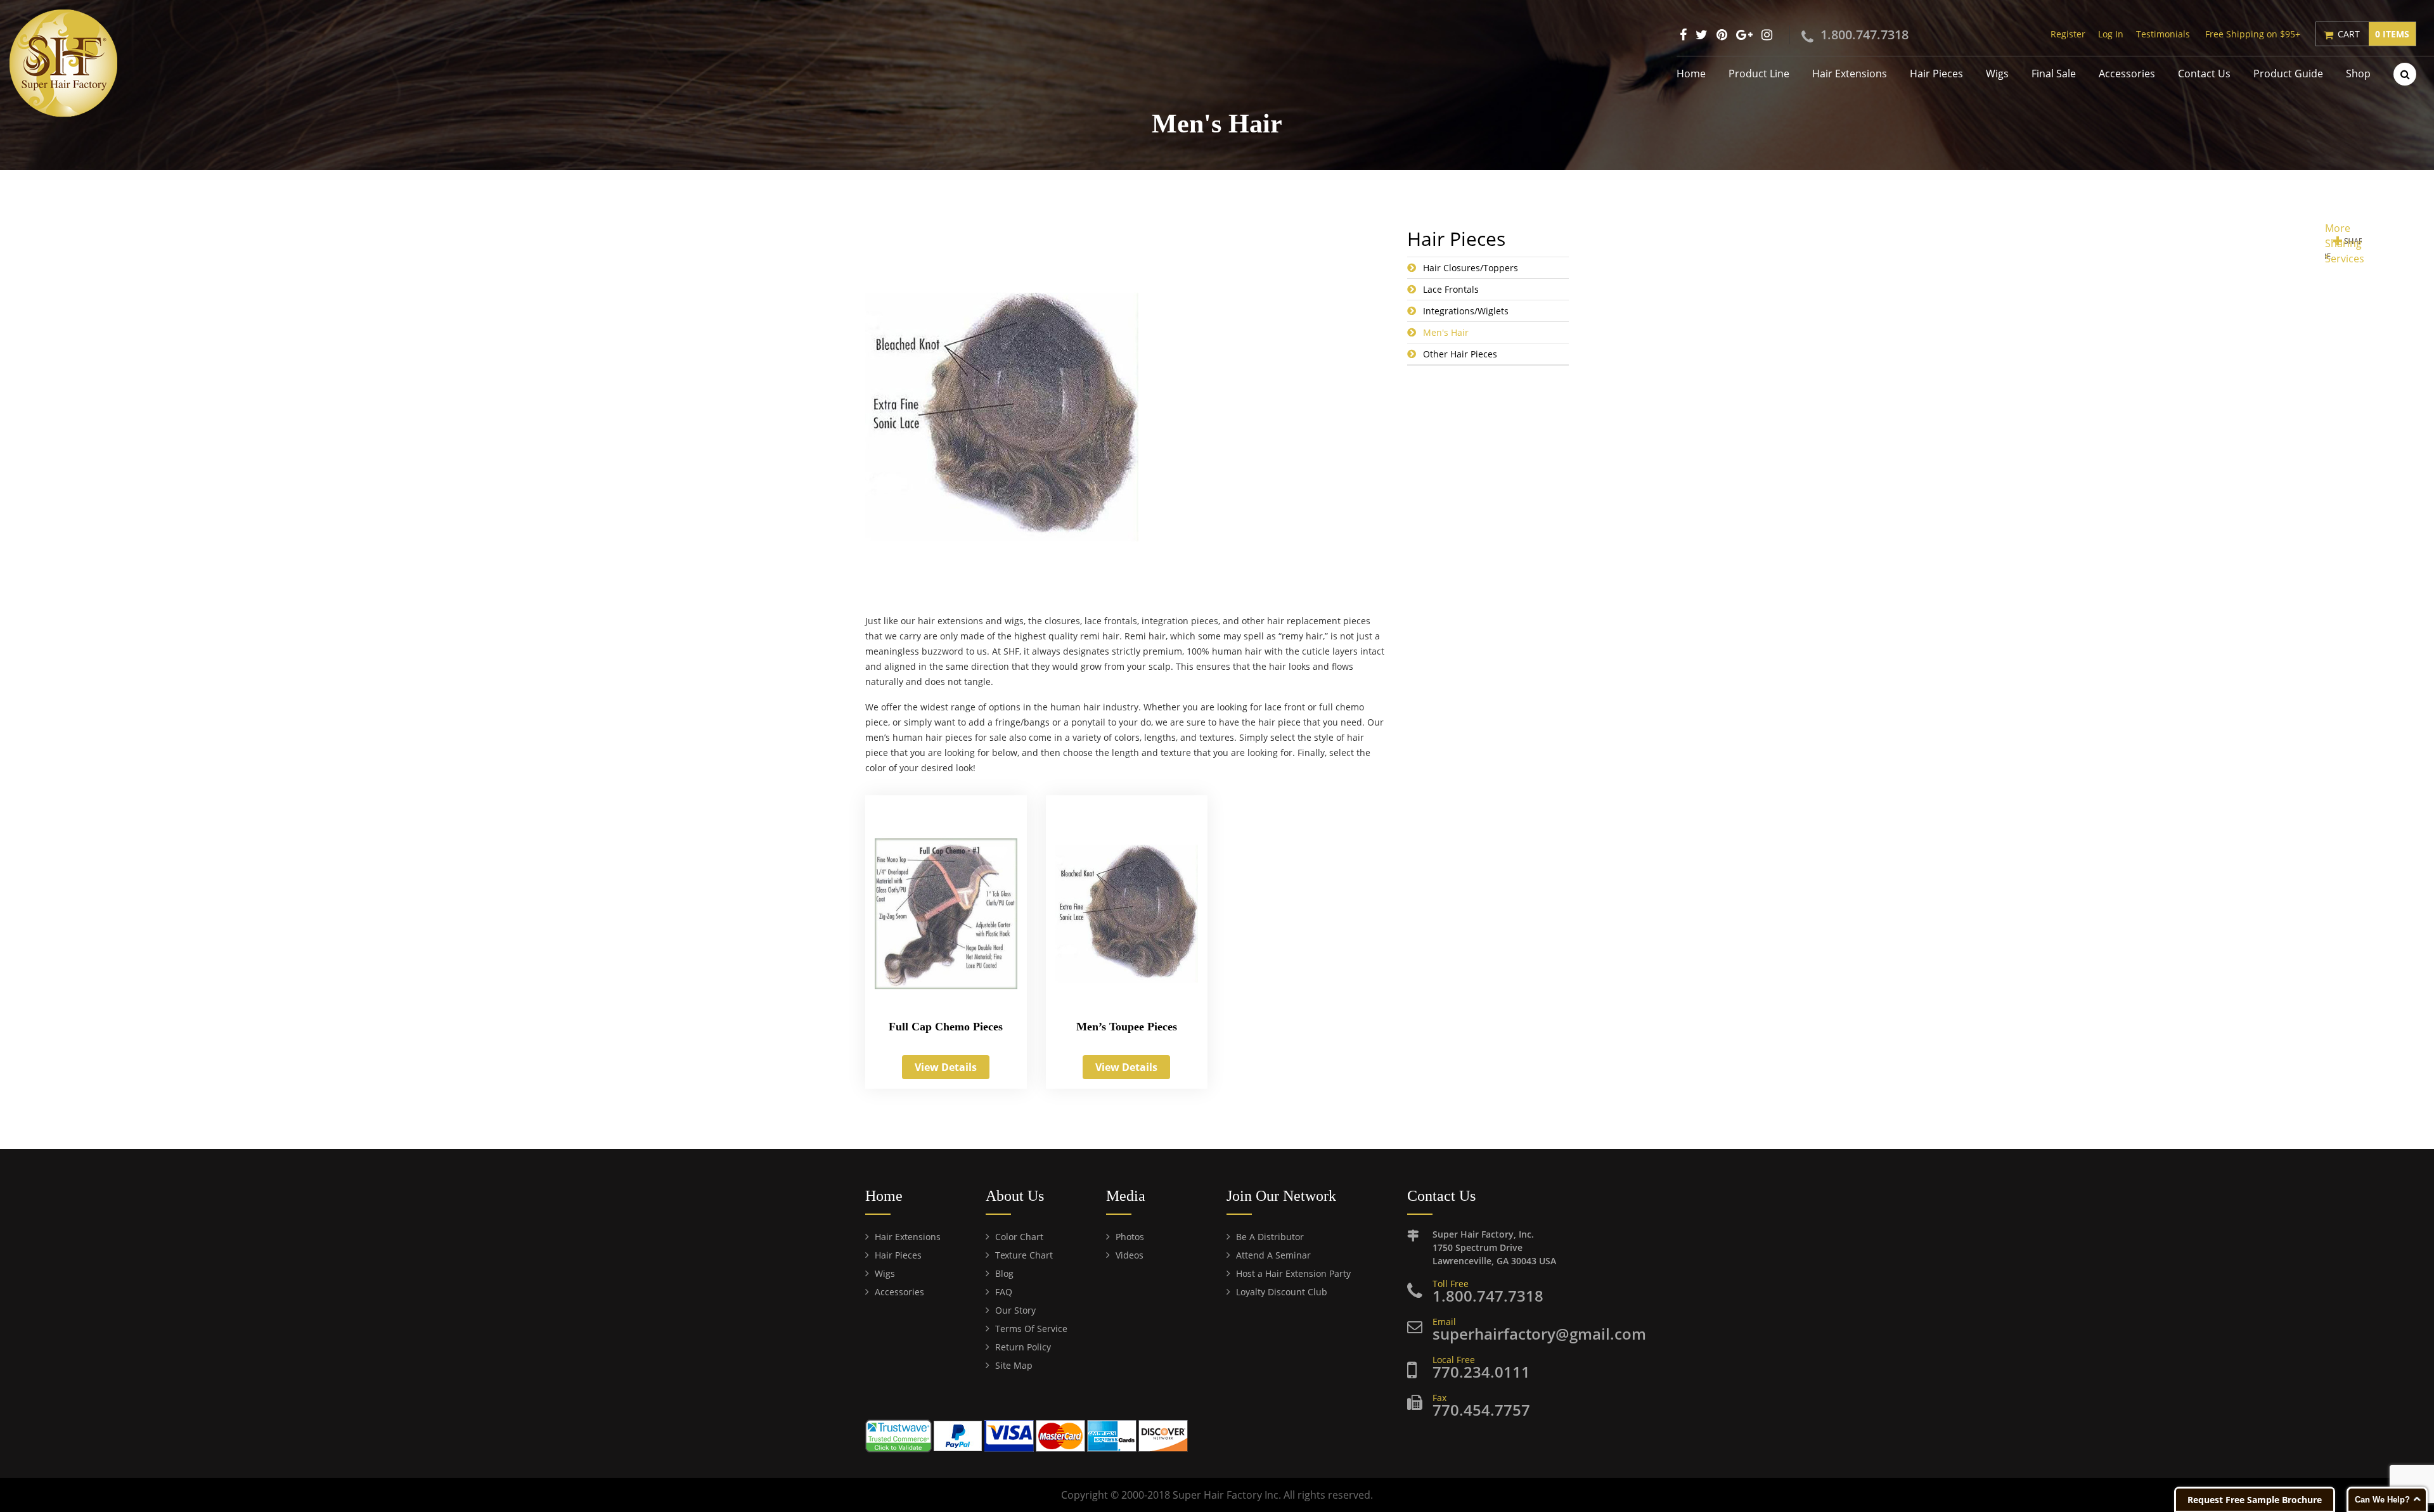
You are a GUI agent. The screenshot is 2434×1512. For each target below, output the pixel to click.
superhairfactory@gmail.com (1539, 1334)
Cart (2373, 34)
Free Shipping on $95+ (2253, 34)
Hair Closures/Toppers (1471, 268)
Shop (2358, 74)
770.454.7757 (1481, 1410)
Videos (1130, 1255)
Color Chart (1019, 1237)
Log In (2111, 34)
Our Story (1015, 1310)
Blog (1004, 1273)
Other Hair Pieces (1460, 354)
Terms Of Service (1031, 1329)
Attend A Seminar (1273, 1255)
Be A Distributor (1270, 1237)
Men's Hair (1446, 332)
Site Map (1014, 1365)
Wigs (1997, 74)
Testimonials (2163, 34)
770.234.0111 (1481, 1372)
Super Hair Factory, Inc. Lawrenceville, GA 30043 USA (1494, 1247)
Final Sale (2054, 74)
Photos (1130, 1237)
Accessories (2127, 74)
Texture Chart (1024, 1255)
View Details (946, 1067)
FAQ (1004, 1292)
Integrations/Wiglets (1466, 311)
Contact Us (2204, 74)
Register (2068, 34)
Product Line (1759, 74)
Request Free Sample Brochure (2255, 1500)
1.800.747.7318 (1864, 35)
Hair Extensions (1850, 74)
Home (1691, 74)
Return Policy (1023, 1347)
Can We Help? (2382, 1500)
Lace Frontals (1451, 289)
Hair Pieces (1936, 74)
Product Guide (2288, 74)
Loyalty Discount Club (1282, 1292)
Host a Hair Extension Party (1293, 1273)
